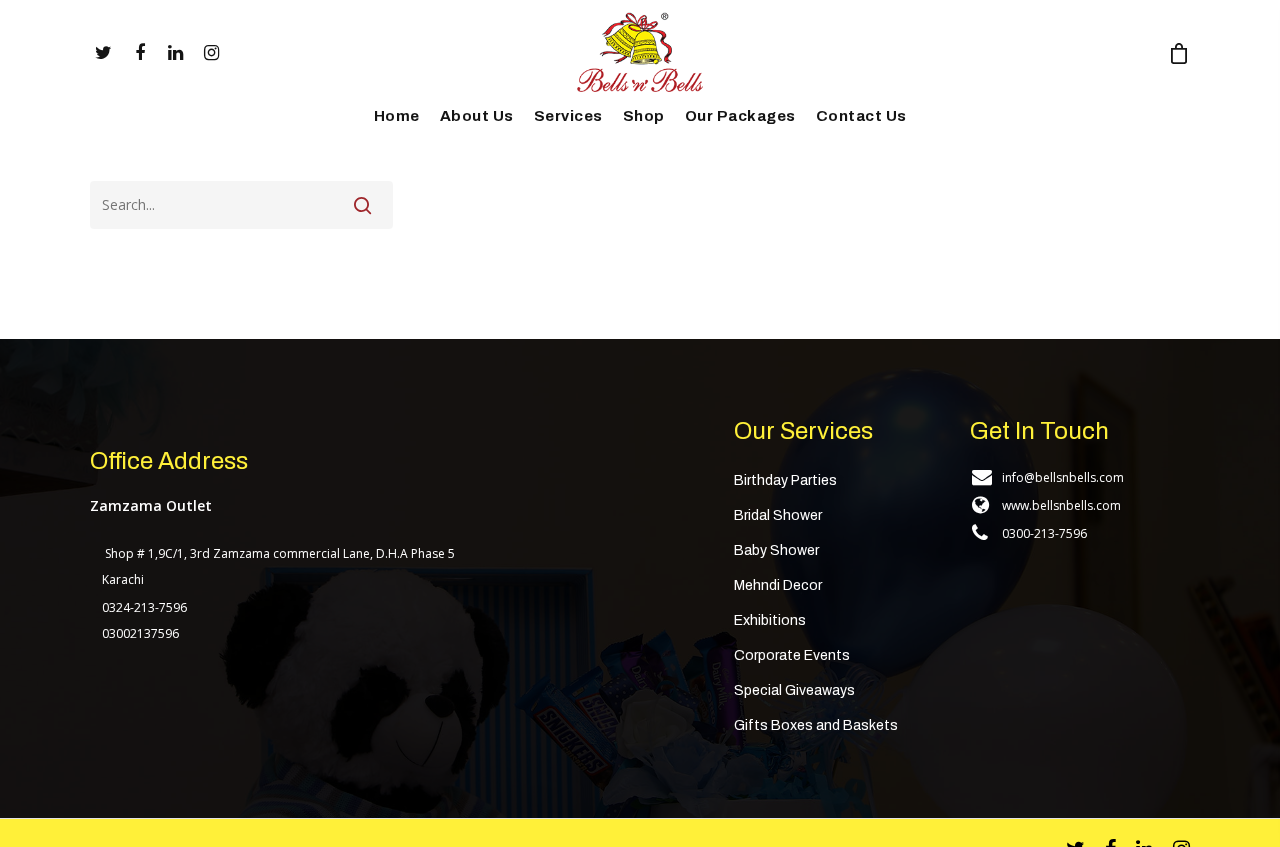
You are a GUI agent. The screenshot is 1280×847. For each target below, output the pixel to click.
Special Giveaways (794, 690)
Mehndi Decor (778, 585)
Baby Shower (776, 550)
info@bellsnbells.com (1063, 477)
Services (568, 116)
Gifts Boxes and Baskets (816, 725)
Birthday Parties (785, 480)
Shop (644, 116)
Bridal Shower (778, 515)
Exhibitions (770, 620)
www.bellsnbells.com (1061, 505)
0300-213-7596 (1044, 533)
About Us (477, 116)
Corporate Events (792, 655)
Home (397, 116)
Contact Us (861, 116)
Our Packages (740, 116)
